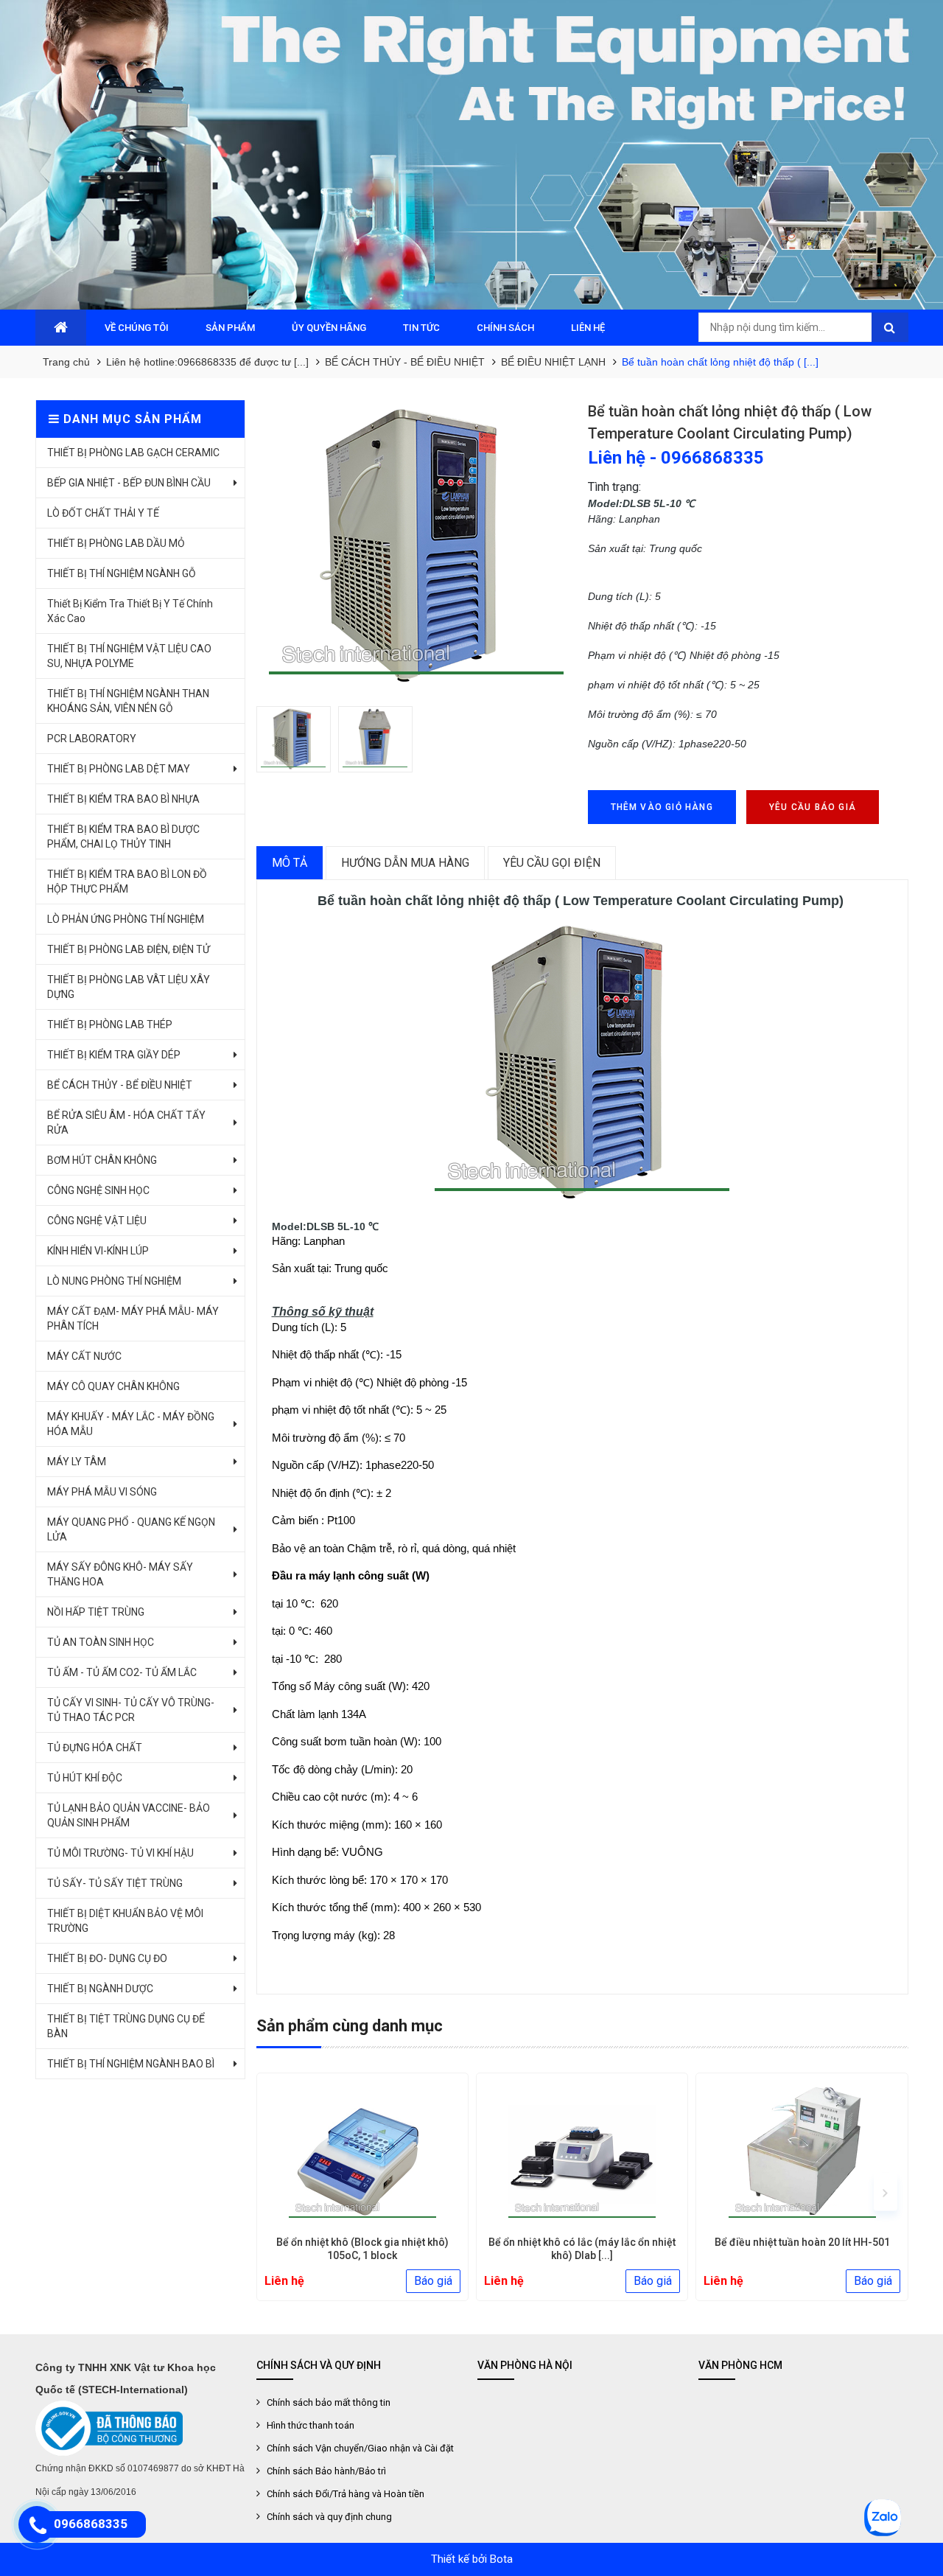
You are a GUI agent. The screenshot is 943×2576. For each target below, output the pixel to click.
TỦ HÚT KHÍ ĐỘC (85, 1778)
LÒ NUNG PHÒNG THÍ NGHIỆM (114, 1281)
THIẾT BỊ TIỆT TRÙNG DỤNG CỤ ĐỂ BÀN (126, 2026)
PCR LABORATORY (92, 739)
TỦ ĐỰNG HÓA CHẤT (95, 1748)
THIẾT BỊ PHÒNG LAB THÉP (110, 1025)
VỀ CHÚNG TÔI (137, 328)
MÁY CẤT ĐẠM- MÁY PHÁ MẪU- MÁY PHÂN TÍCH (133, 1319)
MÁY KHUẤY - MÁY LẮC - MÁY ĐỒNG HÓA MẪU (131, 1424)
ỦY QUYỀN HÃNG (329, 328)
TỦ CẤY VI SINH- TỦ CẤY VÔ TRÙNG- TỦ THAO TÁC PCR (131, 1710)
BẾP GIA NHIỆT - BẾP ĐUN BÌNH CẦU (129, 483)
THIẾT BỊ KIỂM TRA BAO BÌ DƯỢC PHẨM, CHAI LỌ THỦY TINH (123, 837)
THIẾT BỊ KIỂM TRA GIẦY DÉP (114, 1055)
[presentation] (279, 2192)
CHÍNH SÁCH (505, 328)
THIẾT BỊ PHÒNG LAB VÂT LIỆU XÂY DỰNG (129, 987)
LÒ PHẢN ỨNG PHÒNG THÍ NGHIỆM (126, 919)
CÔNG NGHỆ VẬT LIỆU (97, 1221)
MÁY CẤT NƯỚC (84, 1356)
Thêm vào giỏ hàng (662, 807)
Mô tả (290, 863)
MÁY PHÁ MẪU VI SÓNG (102, 1492)
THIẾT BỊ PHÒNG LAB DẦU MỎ (116, 543)
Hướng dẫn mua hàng (405, 863)
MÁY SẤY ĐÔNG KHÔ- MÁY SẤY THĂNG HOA (120, 1574)
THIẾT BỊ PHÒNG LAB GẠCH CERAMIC (133, 453)
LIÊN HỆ (588, 328)
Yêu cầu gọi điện (552, 863)
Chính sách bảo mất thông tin (329, 2402)
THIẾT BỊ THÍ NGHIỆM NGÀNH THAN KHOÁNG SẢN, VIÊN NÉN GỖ (128, 701)
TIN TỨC (421, 328)
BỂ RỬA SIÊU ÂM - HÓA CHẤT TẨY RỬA (126, 1123)
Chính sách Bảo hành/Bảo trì (326, 2471)
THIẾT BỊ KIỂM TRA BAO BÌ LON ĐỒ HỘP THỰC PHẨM (127, 882)
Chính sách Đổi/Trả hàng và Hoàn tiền (346, 2494)
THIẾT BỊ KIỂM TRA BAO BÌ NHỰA (123, 799)
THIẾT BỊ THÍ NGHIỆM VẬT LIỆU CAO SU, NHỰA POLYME (129, 656)
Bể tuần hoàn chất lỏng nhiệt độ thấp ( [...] (720, 362)
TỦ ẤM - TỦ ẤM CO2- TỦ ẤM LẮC (122, 1672)
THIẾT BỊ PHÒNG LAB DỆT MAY (119, 769)
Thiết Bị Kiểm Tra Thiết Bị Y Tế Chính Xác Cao (130, 611)
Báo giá (433, 2281)
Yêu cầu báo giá (813, 807)
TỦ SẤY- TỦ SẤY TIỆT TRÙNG (115, 1883)
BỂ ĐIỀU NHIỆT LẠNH (553, 362)
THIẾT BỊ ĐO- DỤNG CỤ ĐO (107, 1958)
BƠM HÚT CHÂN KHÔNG (102, 1160)
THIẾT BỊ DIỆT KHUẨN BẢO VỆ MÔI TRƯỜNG (125, 1921)
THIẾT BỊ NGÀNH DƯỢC (100, 1989)
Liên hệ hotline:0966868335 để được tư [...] (207, 362)
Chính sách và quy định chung (329, 2517)
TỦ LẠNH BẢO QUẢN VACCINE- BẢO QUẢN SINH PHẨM (129, 1815)
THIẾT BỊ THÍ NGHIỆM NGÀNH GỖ (122, 573)
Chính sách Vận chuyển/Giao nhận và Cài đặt (360, 2448)
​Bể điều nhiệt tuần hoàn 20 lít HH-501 (802, 2242)
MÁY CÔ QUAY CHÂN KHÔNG (113, 1386)
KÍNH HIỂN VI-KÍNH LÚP (98, 1251)
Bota (501, 2559)
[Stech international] (471, 155)
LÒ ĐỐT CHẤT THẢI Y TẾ (103, 513)
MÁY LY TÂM (77, 1462)
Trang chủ (66, 362)
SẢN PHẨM (230, 328)
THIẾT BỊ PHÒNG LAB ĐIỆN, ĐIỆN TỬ (129, 949)
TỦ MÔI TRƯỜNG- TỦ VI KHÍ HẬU (120, 1853)
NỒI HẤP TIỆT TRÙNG (96, 1612)
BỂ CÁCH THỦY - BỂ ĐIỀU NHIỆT (405, 362)
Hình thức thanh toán (311, 2425)
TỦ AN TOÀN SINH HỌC (101, 1642)
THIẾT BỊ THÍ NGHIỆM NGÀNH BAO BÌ (131, 2064)
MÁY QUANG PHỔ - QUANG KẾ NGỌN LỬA (131, 1529)
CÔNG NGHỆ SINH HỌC (98, 1190)
